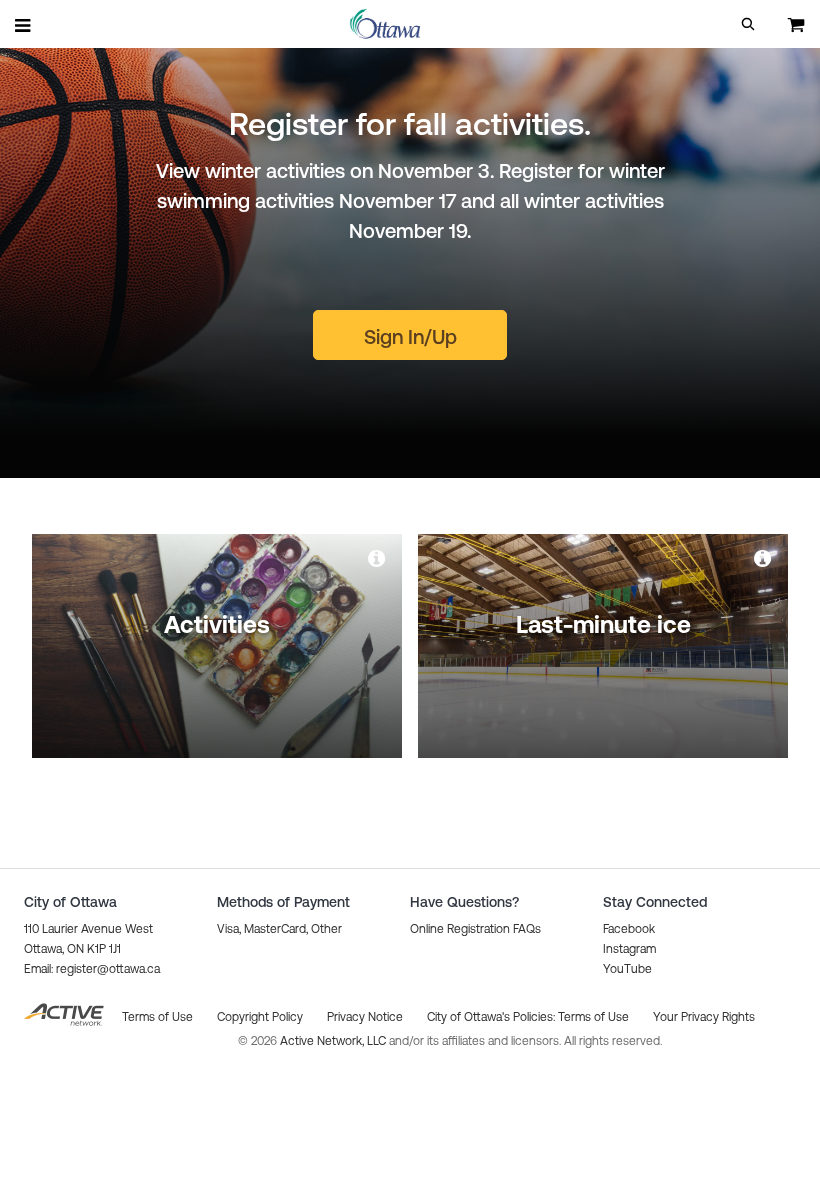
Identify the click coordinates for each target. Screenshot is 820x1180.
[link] (378, 558)
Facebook (629, 929)
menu (24, 25)
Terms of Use (593, 1017)
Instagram (629, 949)
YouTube (627, 969)
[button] (748, 24)
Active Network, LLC (334, 1041)
